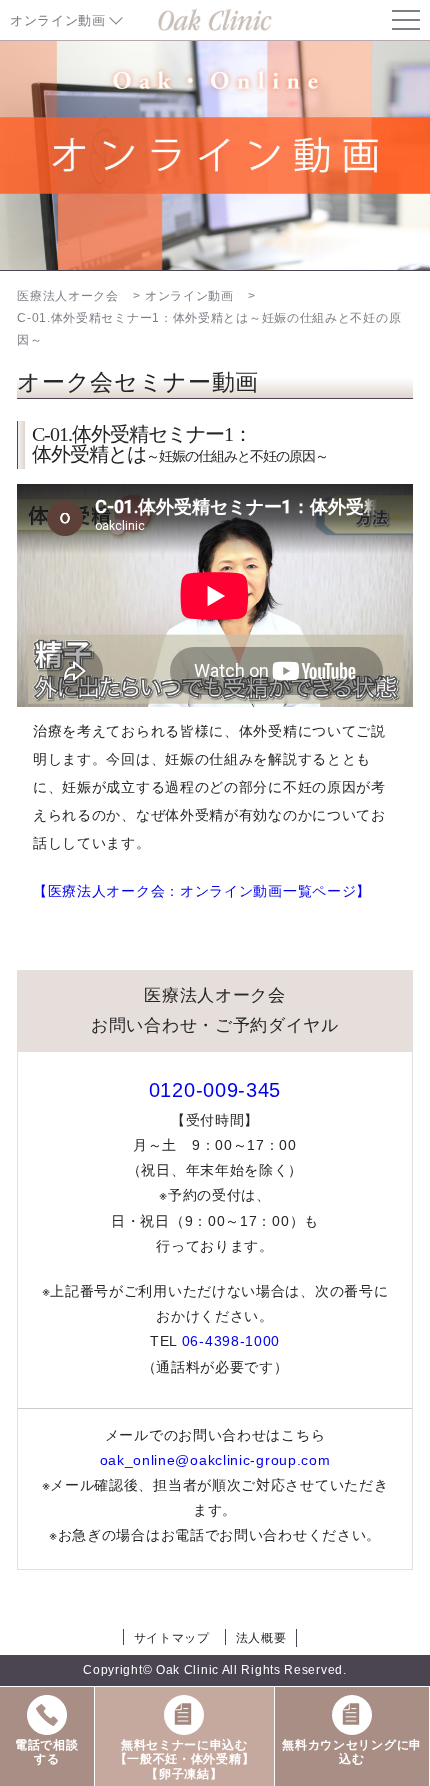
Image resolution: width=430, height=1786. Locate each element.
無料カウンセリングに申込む (352, 1752)
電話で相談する (47, 1752)
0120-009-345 (215, 1090)
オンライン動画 (58, 20)
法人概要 (261, 1638)
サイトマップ (172, 1638)
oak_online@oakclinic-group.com (215, 1460)
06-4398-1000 (231, 1341)
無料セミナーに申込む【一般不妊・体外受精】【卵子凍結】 (185, 1759)
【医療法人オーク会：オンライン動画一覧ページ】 (202, 891)
